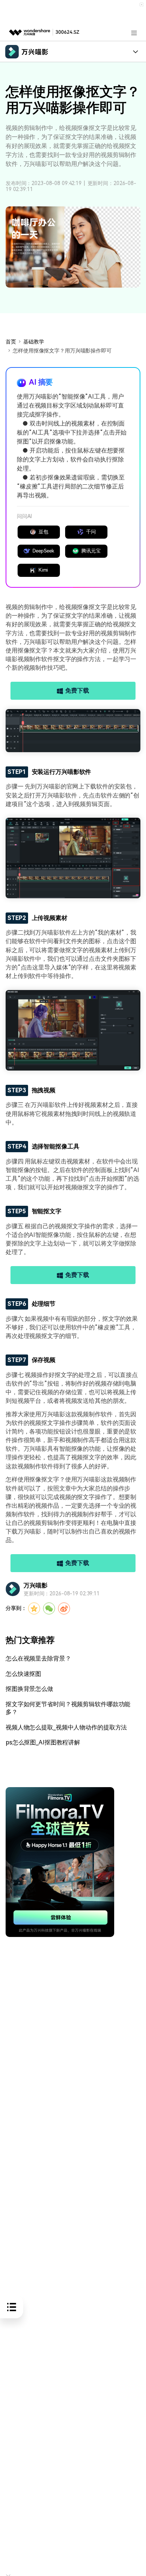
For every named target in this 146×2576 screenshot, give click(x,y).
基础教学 (34, 342)
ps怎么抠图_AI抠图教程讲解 (43, 1742)
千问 (91, 532)
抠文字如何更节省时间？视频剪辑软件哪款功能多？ (68, 1708)
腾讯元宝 (91, 551)
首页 (11, 342)
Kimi (43, 570)
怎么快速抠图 (23, 1674)
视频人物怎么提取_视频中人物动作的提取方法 (66, 1727)
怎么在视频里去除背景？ (38, 1658)
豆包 (43, 532)
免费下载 (77, 691)
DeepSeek (43, 551)
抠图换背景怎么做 (29, 1689)
